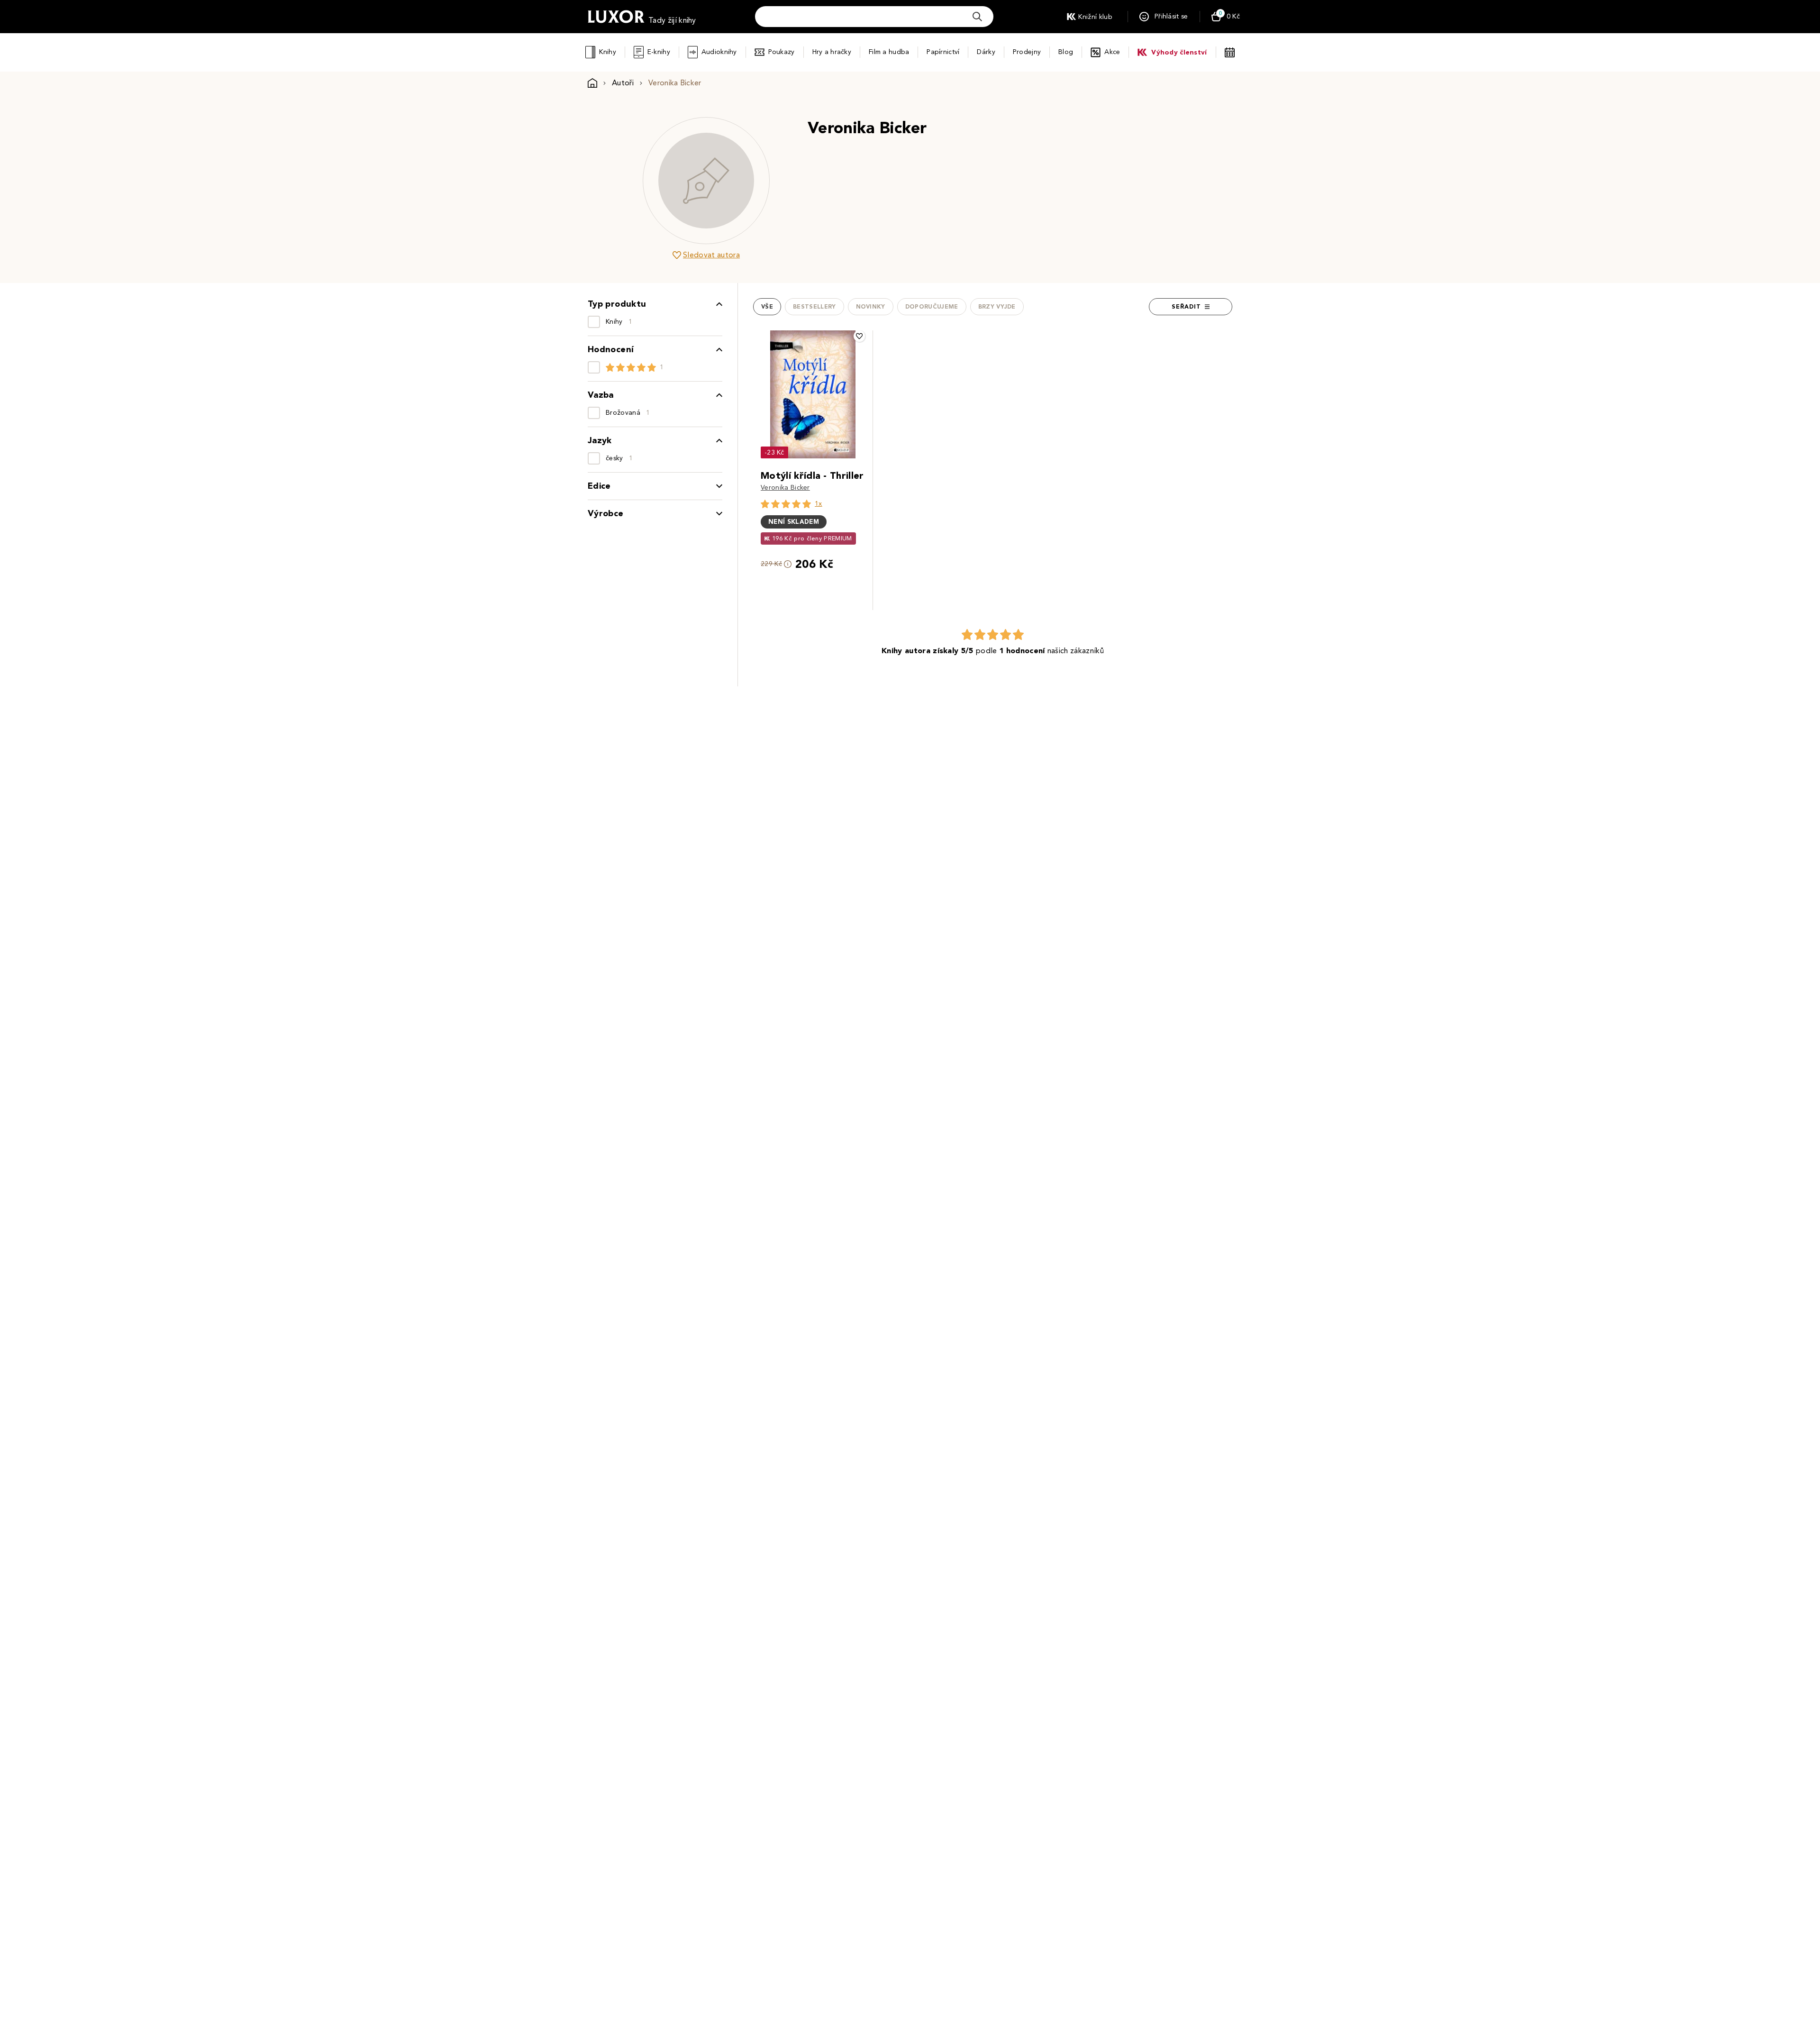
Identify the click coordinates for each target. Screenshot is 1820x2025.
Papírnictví (943, 52)
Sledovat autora (711, 255)
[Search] (977, 17)
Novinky (871, 307)
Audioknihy (719, 52)
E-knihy (659, 52)
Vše (767, 307)
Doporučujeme (932, 307)
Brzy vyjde (997, 307)
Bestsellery (814, 307)
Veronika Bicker (785, 488)
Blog (1066, 52)
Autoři (623, 83)
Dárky (986, 52)
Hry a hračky (832, 52)
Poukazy (782, 52)
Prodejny (1027, 52)
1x (819, 504)
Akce (1112, 52)
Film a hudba (889, 52)
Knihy (607, 52)
